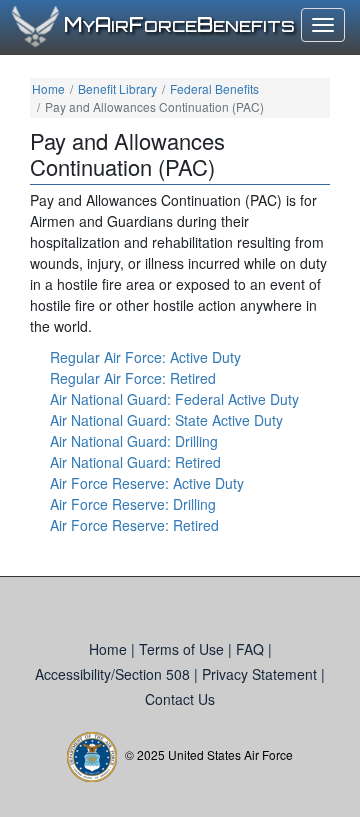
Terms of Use (183, 649)
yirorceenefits (179, 26)
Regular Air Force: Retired (133, 378)
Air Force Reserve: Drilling (133, 504)
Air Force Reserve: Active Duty (147, 483)
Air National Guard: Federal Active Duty (174, 399)
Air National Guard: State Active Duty (166, 420)
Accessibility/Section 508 (114, 674)
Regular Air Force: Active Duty (145, 357)
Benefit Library (117, 88)
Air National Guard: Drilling (134, 441)
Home (48, 88)
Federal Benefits (214, 88)
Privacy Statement (261, 674)
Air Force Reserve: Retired (134, 525)
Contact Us (180, 699)
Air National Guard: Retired (135, 462)
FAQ (252, 649)
